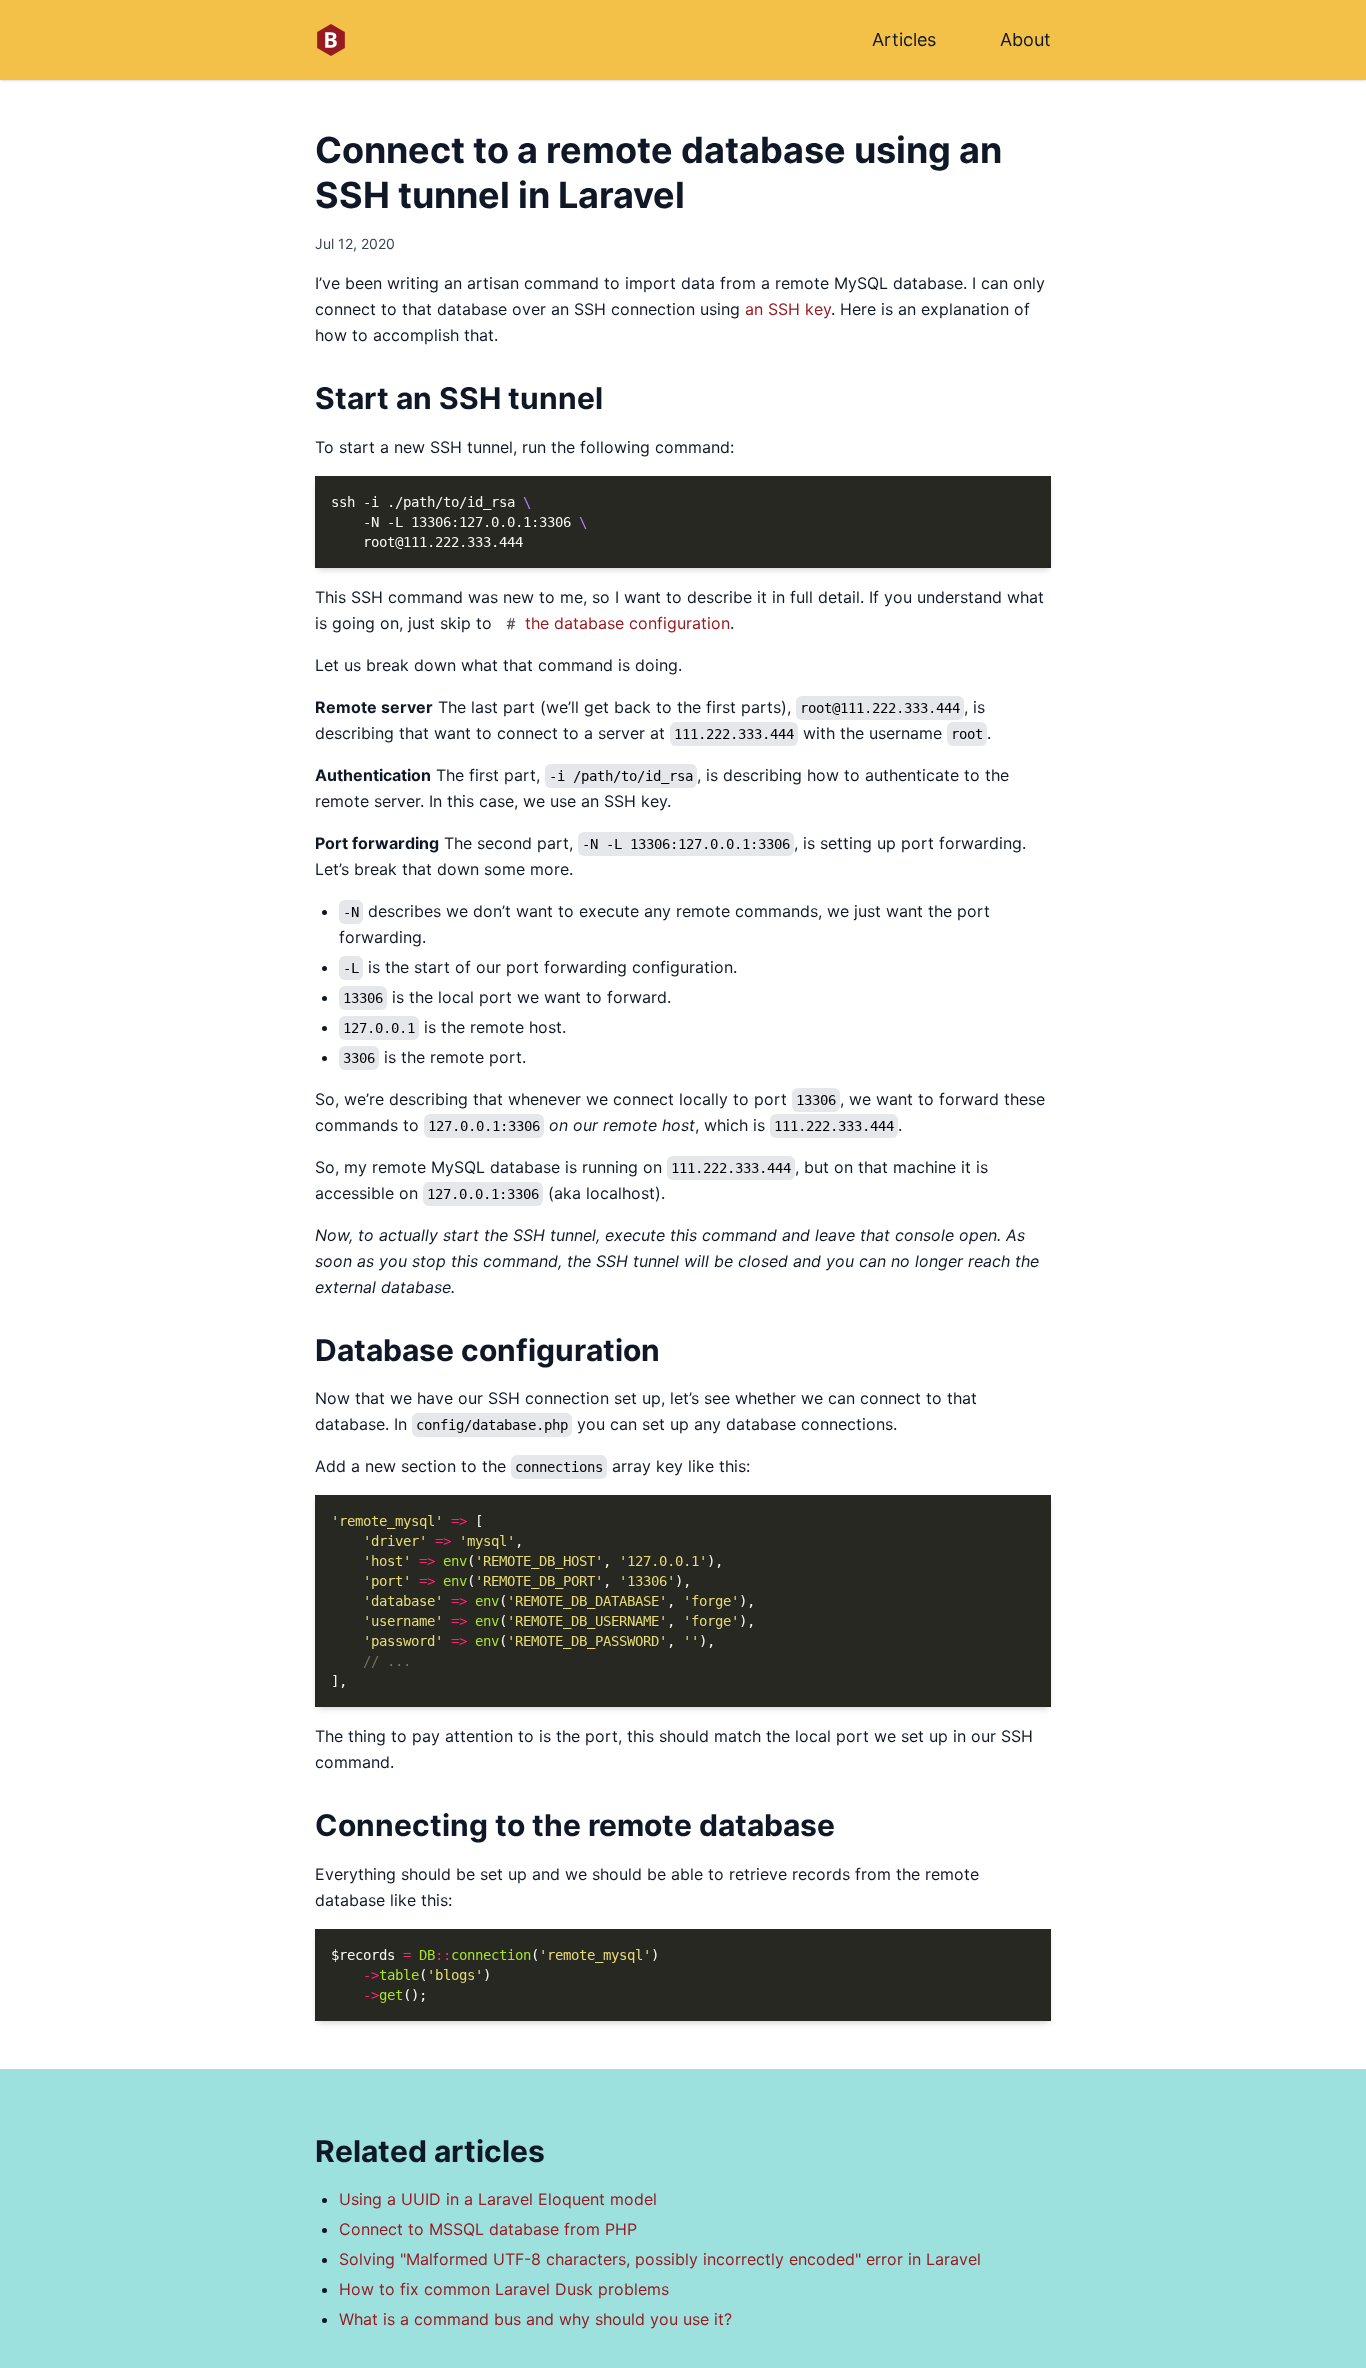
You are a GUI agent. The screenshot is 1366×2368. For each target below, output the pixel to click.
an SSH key (788, 309)
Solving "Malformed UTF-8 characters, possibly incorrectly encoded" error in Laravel (660, 2259)
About (1025, 39)
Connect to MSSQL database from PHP (488, 2229)
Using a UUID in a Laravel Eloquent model (498, 2199)
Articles (904, 39)
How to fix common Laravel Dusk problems (504, 2289)
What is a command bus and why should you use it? (535, 2319)
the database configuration (627, 623)
